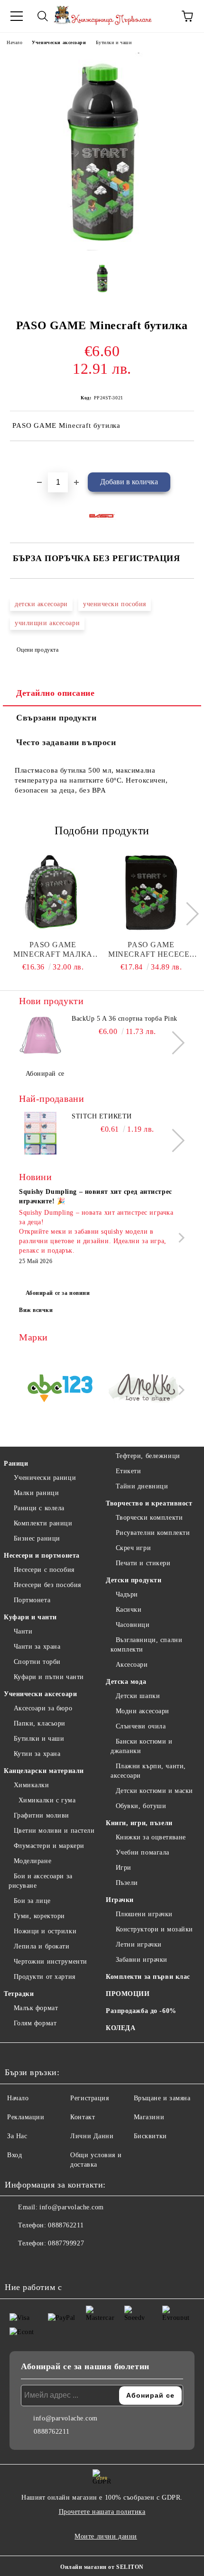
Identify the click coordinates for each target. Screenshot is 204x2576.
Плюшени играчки (144, 1914)
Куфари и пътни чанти (49, 1677)
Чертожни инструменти (51, 1962)
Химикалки (32, 1785)
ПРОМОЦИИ (128, 1994)
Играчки (120, 1900)
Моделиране (32, 1861)
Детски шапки (138, 1696)
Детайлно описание (56, 693)
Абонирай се (45, 1074)
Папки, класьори (40, 1723)
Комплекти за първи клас (148, 1977)
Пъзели (127, 1883)
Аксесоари (132, 1665)
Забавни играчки (142, 1960)
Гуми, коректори (39, 1916)
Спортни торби (37, 1662)
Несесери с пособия (44, 1570)
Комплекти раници (43, 1523)
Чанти (23, 1631)
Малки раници (36, 1493)
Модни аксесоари (143, 1711)
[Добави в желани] (187, 457)
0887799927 (66, 2243)
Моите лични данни (106, 2536)
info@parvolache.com (72, 2207)
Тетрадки (19, 1994)
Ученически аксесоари (59, 42)
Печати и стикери (143, 1563)
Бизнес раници (37, 1538)
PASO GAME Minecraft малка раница (53, 950)
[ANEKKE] (144, 1390)
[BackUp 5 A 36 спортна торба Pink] (40, 1035)
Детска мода (126, 1682)
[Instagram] (38, 2262)
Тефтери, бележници (148, 1456)
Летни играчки (139, 1944)
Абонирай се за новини (58, 1293)
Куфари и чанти (30, 1617)
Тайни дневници (142, 1486)
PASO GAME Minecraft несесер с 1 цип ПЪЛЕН (151, 950)
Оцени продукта (37, 650)
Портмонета (32, 1600)
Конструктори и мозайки (154, 1929)
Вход (14, 2155)
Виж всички (36, 1310)
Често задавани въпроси (66, 742)
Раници (16, 1463)
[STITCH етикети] (40, 1133)
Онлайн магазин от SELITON (102, 2567)
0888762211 (66, 2225)
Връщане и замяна (162, 2098)
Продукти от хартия (45, 1977)
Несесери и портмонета (42, 1556)
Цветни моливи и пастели (54, 1831)
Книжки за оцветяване (151, 1837)
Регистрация (89, 2098)
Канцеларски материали (44, 1771)
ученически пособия (115, 604)
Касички (129, 1610)
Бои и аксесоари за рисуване (41, 1881)
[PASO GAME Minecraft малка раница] (53, 893)
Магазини (149, 2117)
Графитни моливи (42, 1815)
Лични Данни (92, 2136)
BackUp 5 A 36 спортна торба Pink (125, 1019)
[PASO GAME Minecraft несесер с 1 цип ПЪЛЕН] (151, 893)
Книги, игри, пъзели (139, 1823)
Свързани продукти (56, 718)
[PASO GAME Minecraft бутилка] (102, 248)
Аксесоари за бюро (43, 1708)
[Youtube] (59, 2262)
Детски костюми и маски (154, 1791)
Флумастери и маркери (49, 1846)
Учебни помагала (143, 1852)
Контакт (83, 2117)
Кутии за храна (37, 1754)
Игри (124, 1868)
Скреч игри (133, 1548)
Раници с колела (39, 1508)
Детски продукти (134, 1580)
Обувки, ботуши (141, 1806)
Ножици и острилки (45, 1931)
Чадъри (127, 1594)
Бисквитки (150, 2136)
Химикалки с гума (47, 1800)
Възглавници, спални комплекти (146, 1645)
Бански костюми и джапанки (142, 1746)
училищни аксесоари (47, 623)
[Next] (187, 914)
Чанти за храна (37, 1647)
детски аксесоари (41, 604)
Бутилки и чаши (114, 42)
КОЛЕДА (121, 2028)
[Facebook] (17, 2262)
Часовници (133, 1625)
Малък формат (36, 2008)
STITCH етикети (102, 1116)
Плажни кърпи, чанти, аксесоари (148, 1771)
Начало (14, 42)
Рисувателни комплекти (153, 1533)
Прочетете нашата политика (102, 2512)
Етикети (128, 1471)
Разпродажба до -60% (141, 2011)
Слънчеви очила (141, 1726)
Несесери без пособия (47, 1585)
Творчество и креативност (149, 1503)
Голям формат (35, 2023)
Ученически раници (45, 1478)
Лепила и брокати (42, 1946)
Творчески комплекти (149, 1518)
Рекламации (26, 2117)
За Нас (17, 2136)
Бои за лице (32, 1901)
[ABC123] (60, 1390)
